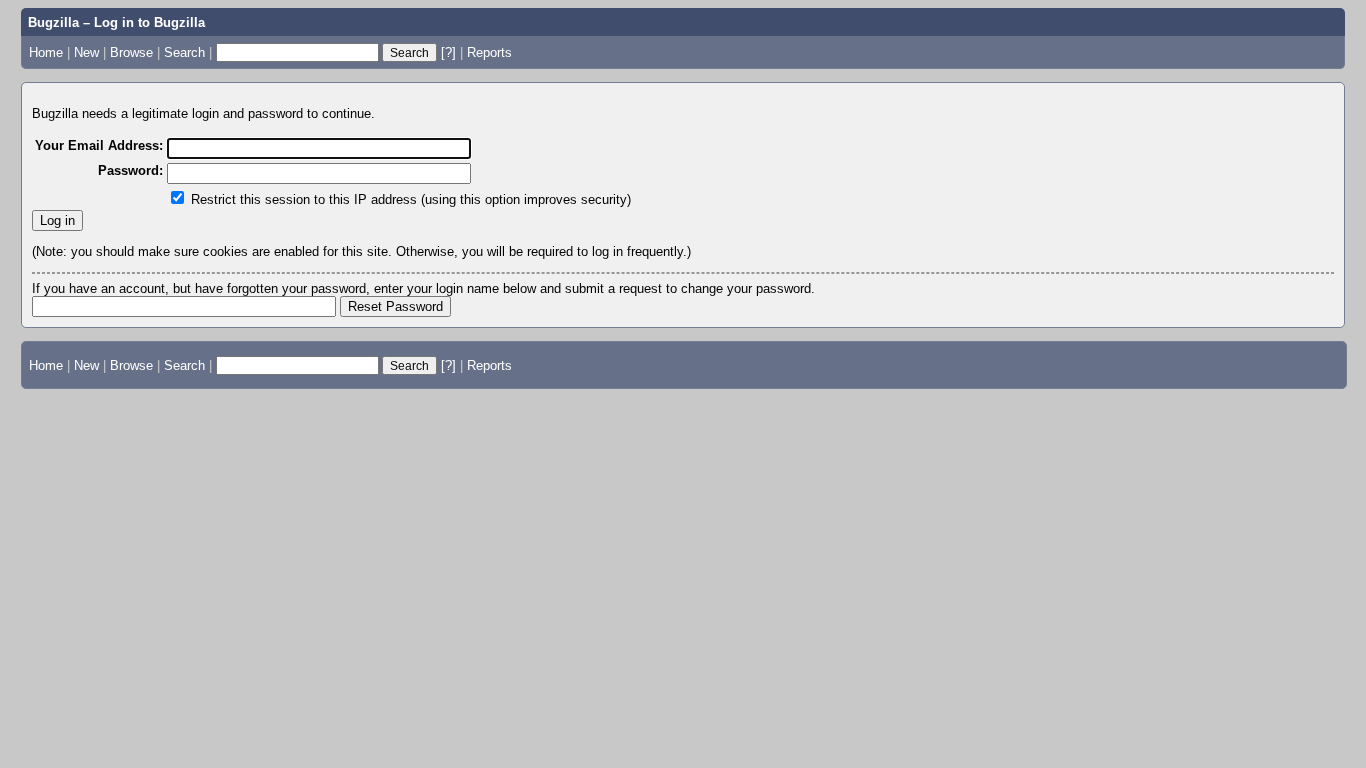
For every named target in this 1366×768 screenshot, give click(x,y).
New (86, 52)
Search (184, 52)
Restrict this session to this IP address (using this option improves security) (411, 199)
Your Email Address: (99, 145)
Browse (131, 52)
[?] (448, 52)
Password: (130, 170)
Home (46, 52)
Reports (489, 52)
